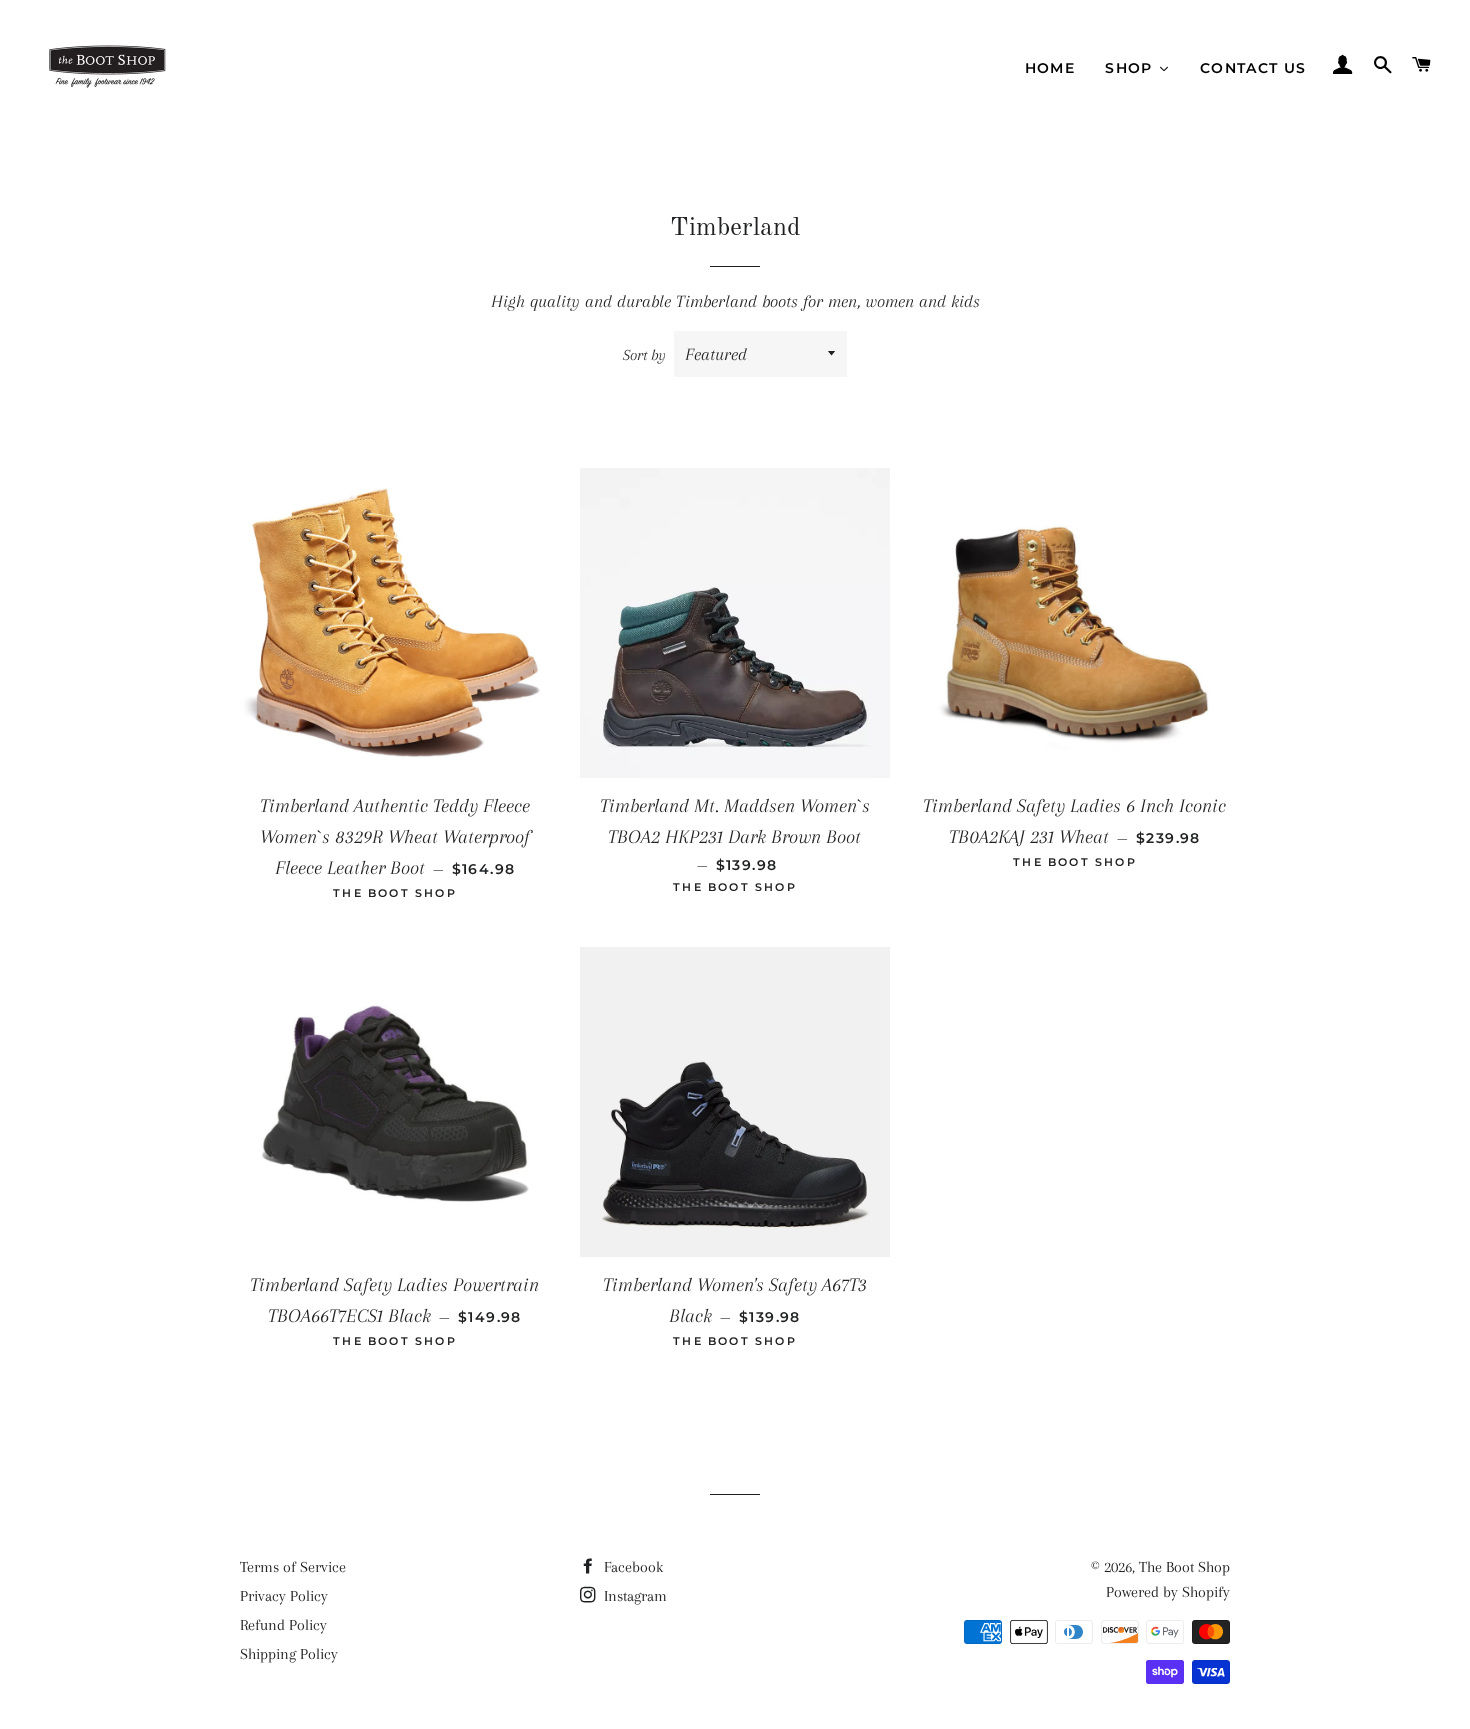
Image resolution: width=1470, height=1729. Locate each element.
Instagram (633, 1596)
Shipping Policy (289, 1654)
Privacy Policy (284, 1596)
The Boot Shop (1184, 1567)
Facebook (631, 1567)
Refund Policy (283, 1625)
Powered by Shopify (1168, 1592)
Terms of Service (293, 1567)
